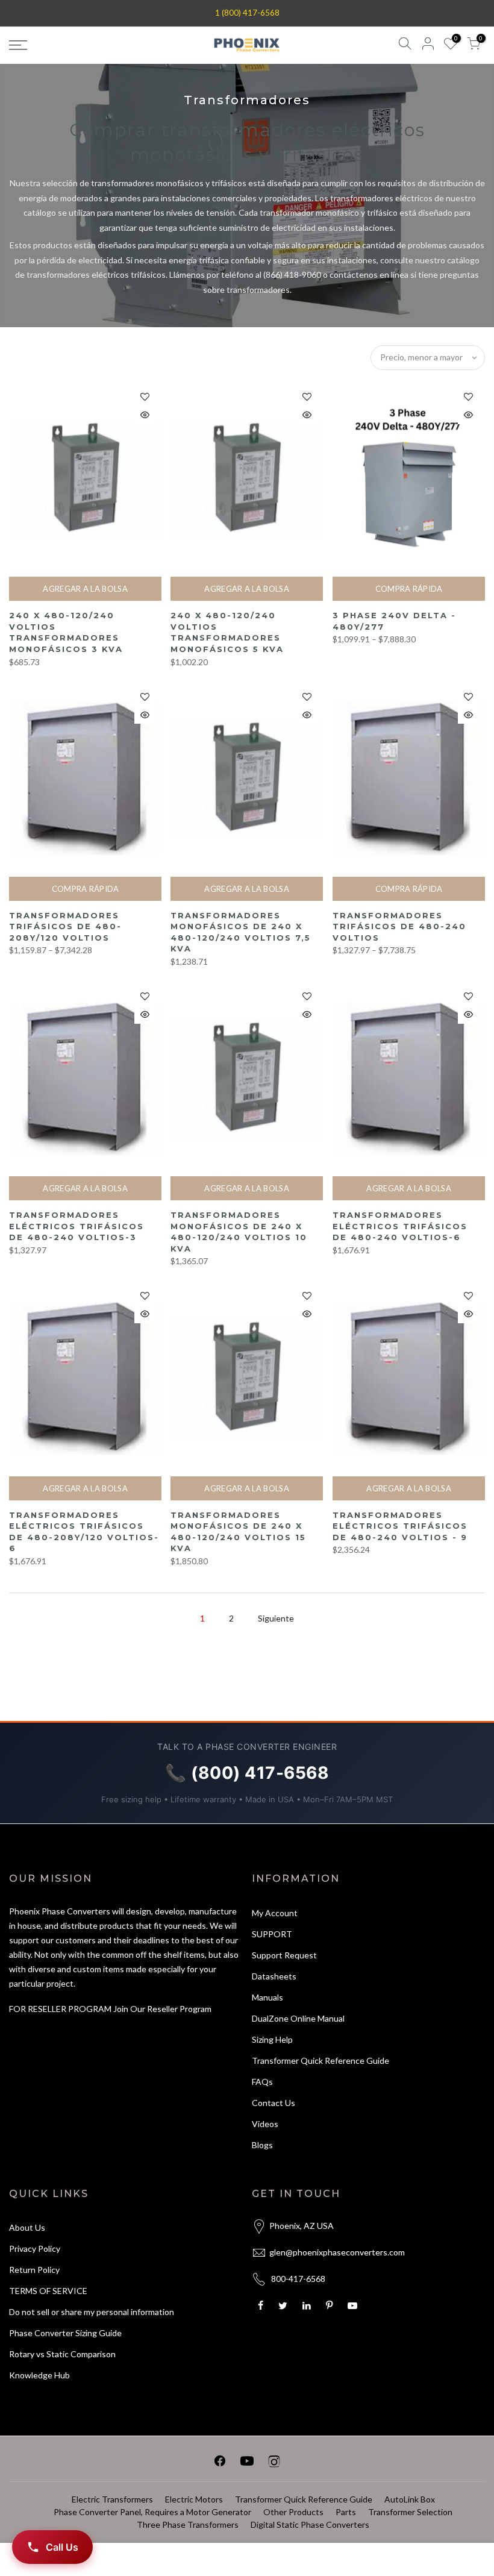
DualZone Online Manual (298, 2018)
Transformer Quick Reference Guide (320, 2060)
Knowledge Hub (39, 2375)
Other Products (293, 2512)
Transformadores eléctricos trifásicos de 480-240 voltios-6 (400, 1226)
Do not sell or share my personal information (92, 2312)
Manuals (267, 1997)
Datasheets (274, 1976)
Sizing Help (272, 2039)
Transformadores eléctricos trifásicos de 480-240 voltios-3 (77, 1226)
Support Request (284, 1955)
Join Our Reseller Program (162, 2009)
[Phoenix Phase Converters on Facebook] (220, 2463)
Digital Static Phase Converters (310, 2524)
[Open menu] (85, 45)
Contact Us (274, 2103)
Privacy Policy (35, 2249)
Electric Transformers (112, 2499)
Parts (346, 2512)
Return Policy (34, 2270)
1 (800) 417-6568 (247, 13)
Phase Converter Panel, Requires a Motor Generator (152, 2512)
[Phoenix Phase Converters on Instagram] (274, 2463)
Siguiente (276, 1618)
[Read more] (145, 397)
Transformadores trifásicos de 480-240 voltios (399, 926)
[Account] (428, 45)
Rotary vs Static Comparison (62, 2354)
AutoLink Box (410, 2499)
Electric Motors (194, 2499)
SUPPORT (272, 1934)
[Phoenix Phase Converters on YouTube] (247, 2463)
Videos (265, 2124)
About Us (27, 2227)
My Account (275, 1913)
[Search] (405, 45)
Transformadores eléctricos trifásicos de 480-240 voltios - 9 (400, 1526)
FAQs (262, 2082)
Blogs (262, 2145)
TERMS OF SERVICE (48, 2291)
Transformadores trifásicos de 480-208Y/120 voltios (65, 926)
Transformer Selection (410, 2512)
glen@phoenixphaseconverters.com (337, 2252)
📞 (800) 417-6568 (247, 1773)
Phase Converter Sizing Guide (65, 2333)
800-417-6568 (298, 2279)
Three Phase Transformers (188, 2524)
